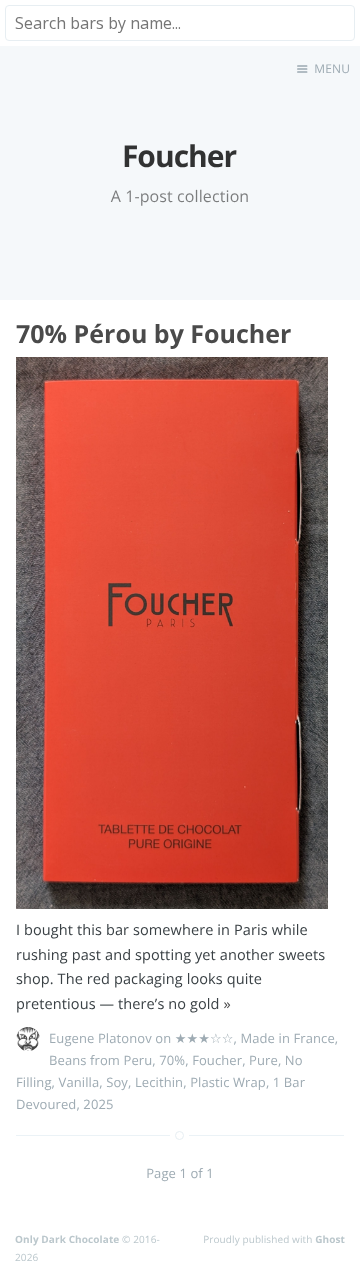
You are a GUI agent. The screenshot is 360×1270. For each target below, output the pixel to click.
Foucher (217, 1060)
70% (172, 1060)
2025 (98, 1104)
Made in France (287, 1038)
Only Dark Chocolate (67, 1239)
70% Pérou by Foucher (153, 334)
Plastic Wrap (228, 1082)
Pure (263, 1060)
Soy (117, 1082)
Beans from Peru (100, 1060)
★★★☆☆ (204, 1038)
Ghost (330, 1239)
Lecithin (159, 1082)
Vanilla (79, 1082)
